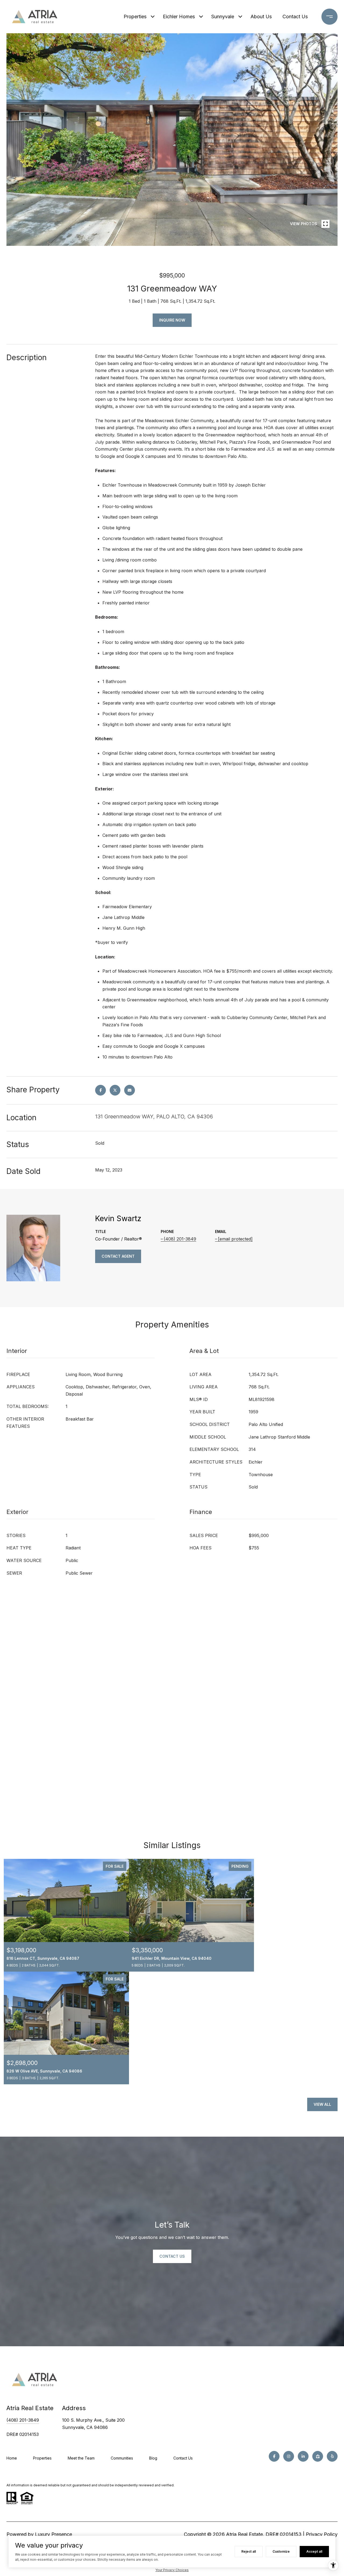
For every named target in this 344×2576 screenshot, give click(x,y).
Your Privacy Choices (172, 2570)
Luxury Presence (53, 2534)
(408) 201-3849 (180, 1239)
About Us (261, 17)
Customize (281, 2551)
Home (12, 2458)
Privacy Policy (322, 2534)
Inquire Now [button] (172, 320)
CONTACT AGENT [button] (118, 1256)
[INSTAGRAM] (289, 2456)
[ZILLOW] (318, 2456)
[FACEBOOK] (274, 2456)
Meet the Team (81, 2458)
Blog (153, 2458)
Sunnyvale (223, 17)
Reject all (249, 2551)
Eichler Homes (179, 17)
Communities (122, 2458)
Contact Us (183, 2458)
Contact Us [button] (172, 2256)
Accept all (314, 2551)
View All (322, 2104)
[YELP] (332, 2456)
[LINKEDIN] (303, 2456)
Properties (135, 17)
